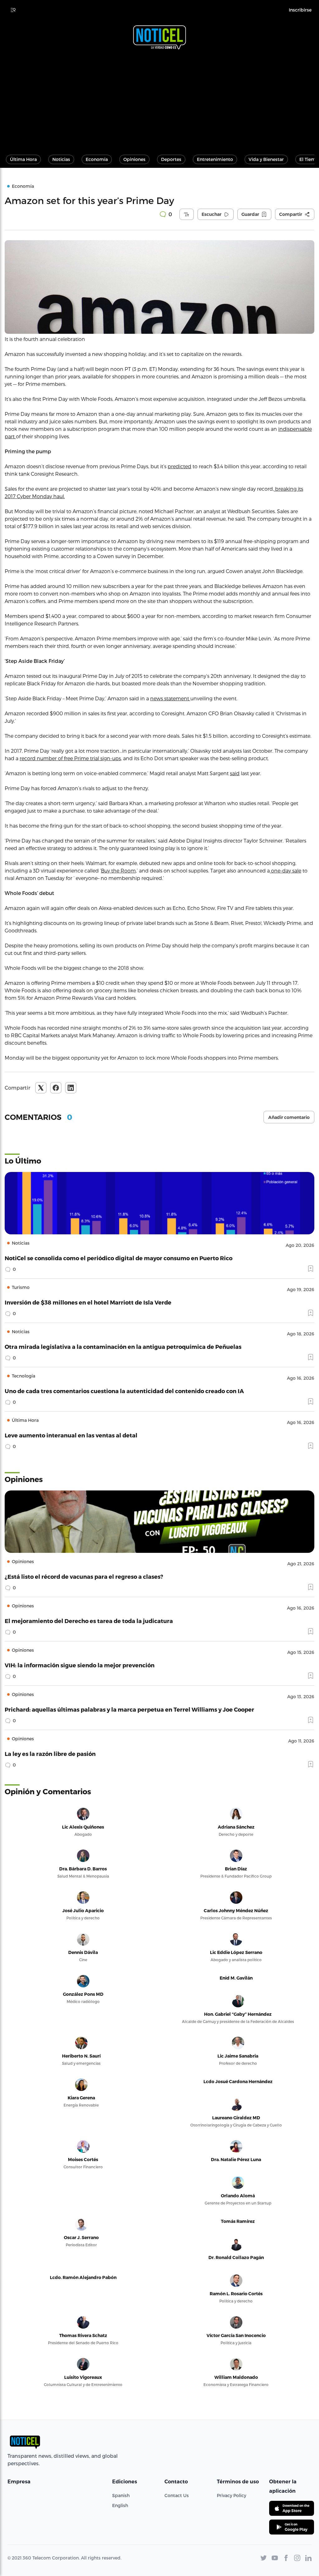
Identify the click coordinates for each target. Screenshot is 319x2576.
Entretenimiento (215, 159)
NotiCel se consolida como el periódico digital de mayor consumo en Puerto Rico (119, 1258)
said (235, 773)
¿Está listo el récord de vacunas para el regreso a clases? (84, 1576)
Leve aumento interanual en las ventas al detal (71, 1435)
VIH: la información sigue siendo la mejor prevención (80, 1665)
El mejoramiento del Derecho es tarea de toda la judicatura (89, 1621)
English (120, 2505)
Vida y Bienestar (266, 159)
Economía (97, 159)
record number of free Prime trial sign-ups (70, 758)
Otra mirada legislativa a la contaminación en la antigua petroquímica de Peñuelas (123, 1346)
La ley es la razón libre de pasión (50, 1754)
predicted (179, 466)
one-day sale (286, 870)
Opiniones (134, 159)
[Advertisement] (159, 99)
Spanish (121, 2495)
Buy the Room (118, 870)
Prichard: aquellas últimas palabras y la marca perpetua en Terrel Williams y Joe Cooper (129, 1709)
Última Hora (23, 159)
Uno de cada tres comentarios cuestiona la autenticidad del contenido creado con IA (124, 1391)
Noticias (61, 159)
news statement (170, 698)
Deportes (171, 159)
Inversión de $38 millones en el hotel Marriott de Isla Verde (88, 1302)
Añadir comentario (289, 1117)
